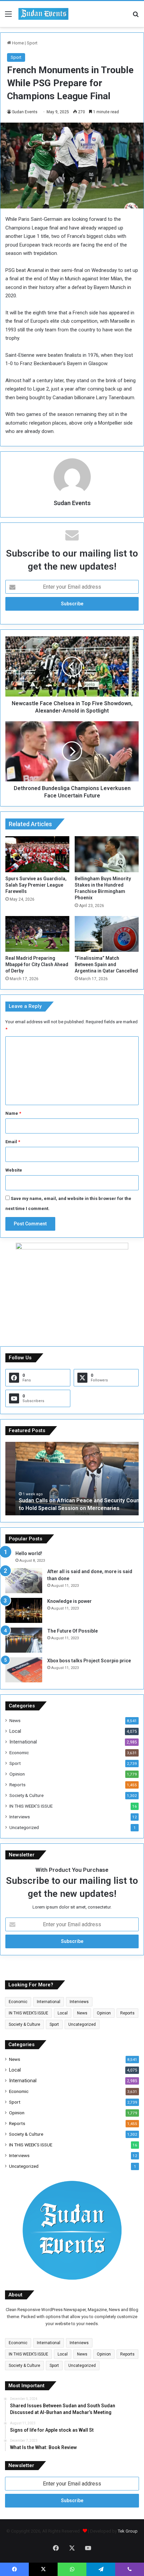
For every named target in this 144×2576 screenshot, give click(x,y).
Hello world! (29, 1553)
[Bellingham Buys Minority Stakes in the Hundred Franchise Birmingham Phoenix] (107, 854)
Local (15, 1731)
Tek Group (128, 2531)
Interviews (20, 1817)
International (23, 1742)
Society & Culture (26, 1795)
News (15, 1720)
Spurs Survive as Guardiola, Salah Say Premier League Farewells (36, 885)
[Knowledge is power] (24, 1610)
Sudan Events (25, 112)
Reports (17, 1785)
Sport (32, 43)
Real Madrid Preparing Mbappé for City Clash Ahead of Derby (37, 964)
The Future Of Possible (73, 1631)
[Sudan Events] (44, 14)
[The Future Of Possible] (24, 1640)
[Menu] (8, 17)
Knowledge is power (69, 1601)
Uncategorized (24, 1827)
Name (13, 1113)
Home (17, 43)
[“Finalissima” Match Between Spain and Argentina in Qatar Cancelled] (107, 934)
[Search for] (136, 17)
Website (14, 1170)
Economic (19, 1753)
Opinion (17, 1774)
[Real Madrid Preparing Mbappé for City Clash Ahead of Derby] (37, 934)
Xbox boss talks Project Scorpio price (89, 1661)
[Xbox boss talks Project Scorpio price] (24, 1670)
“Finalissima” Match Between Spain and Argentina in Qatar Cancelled (106, 964)
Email (13, 1142)
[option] (72, 1479)
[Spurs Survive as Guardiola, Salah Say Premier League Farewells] (37, 854)
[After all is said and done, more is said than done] (24, 1581)
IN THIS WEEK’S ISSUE (31, 1806)
